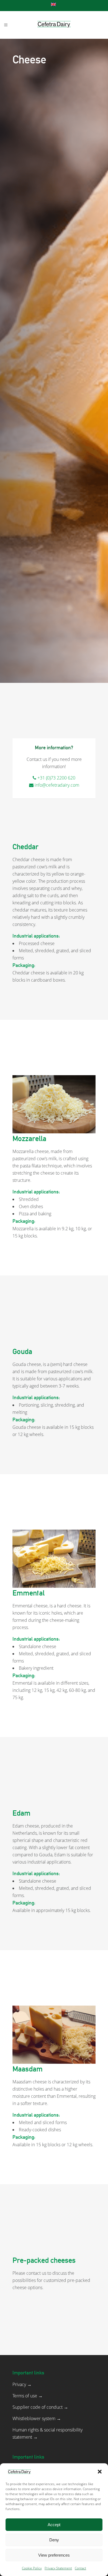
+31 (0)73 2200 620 (56, 778)
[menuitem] (54, 4)
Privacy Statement (58, 2568)
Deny (54, 2540)
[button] (100, 2472)
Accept (54, 2525)
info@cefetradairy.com (57, 785)
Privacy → (22, 2384)
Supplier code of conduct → (40, 2407)
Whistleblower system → (37, 2418)
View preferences (54, 2555)
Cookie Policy (32, 2568)
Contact (80, 2568)
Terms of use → (28, 2396)
